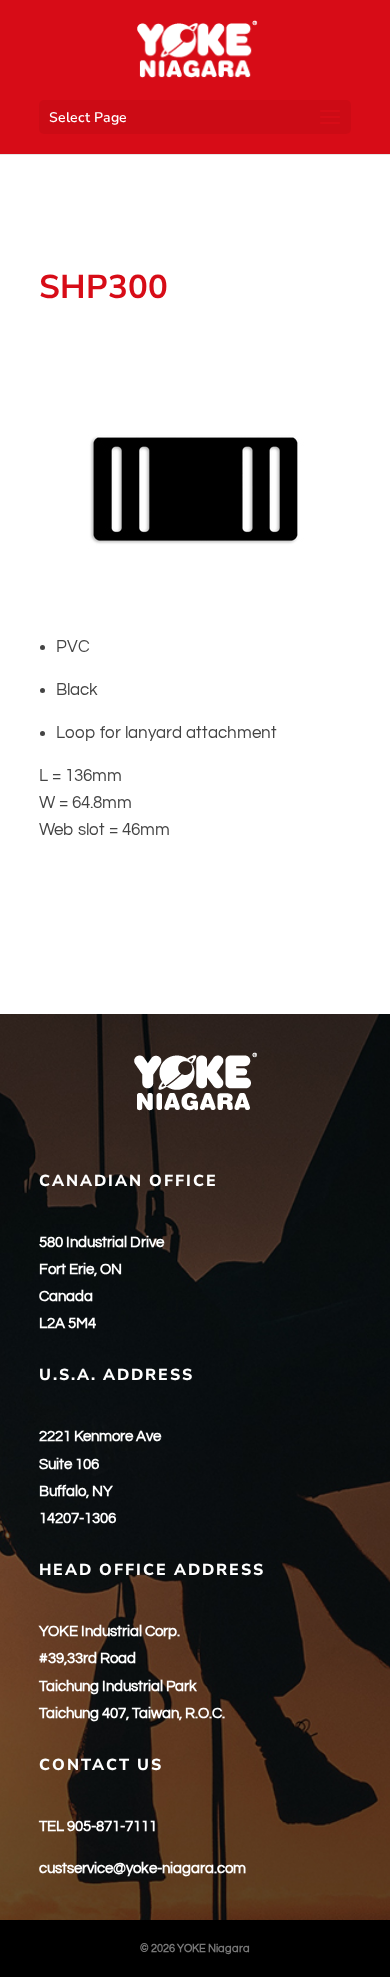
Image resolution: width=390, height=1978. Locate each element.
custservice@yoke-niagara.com (142, 1868)
